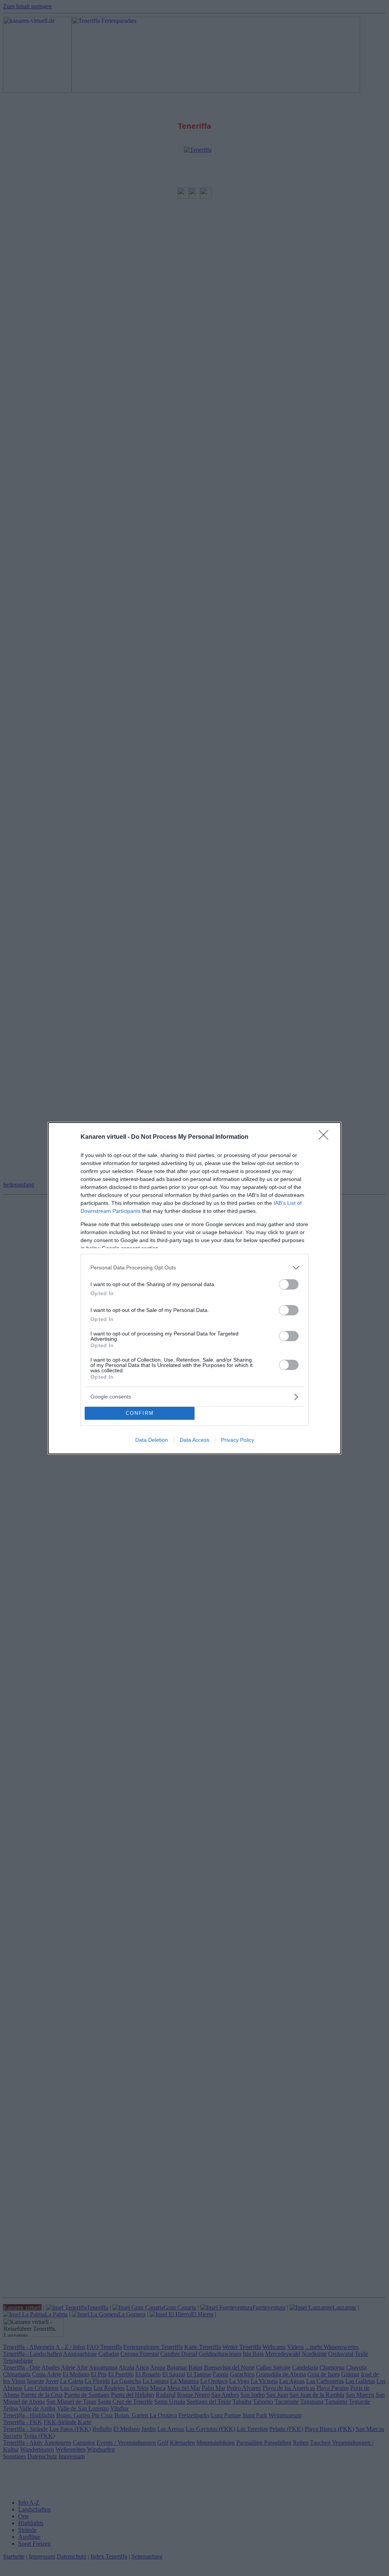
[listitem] (194, 1268)
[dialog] (194, 1288)
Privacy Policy (238, 1440)
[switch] (289, 1284)
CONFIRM (140, 1413)
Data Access (194, 1440)
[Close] (326, 1137)
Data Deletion (152, 1440)
